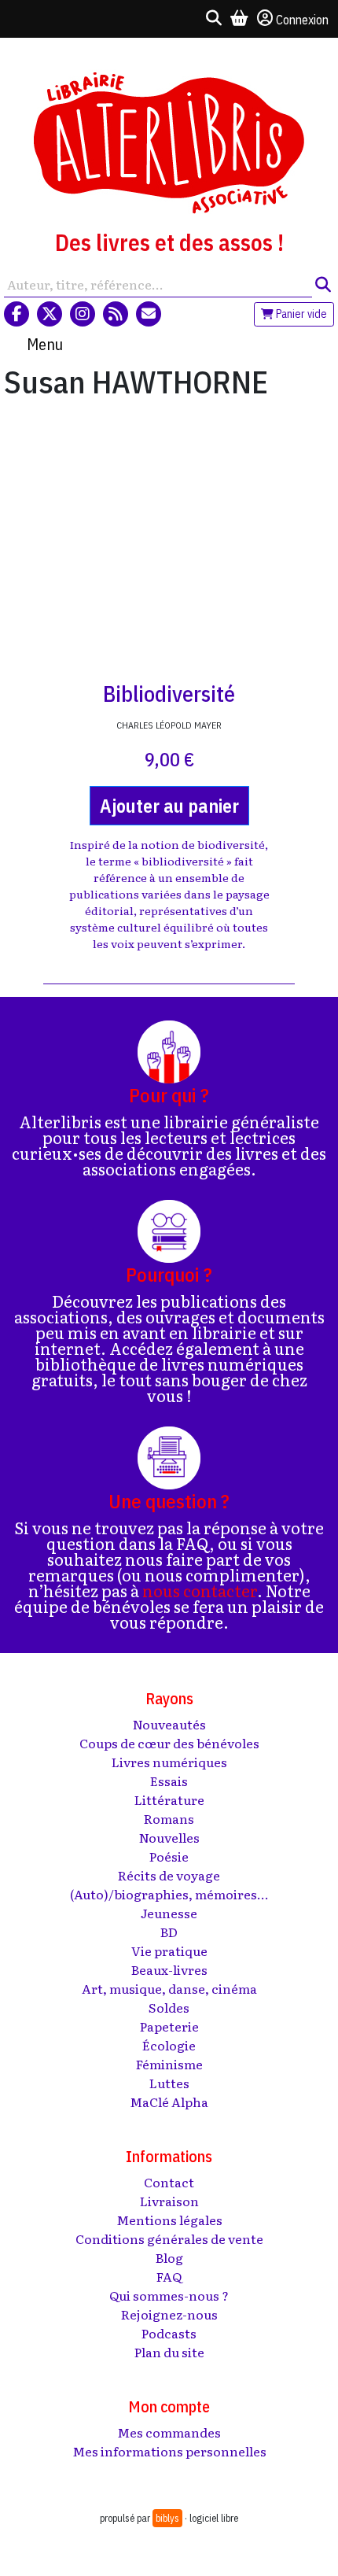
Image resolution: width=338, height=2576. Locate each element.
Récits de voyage (169, 1875)
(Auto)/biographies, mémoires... (169, 1894)
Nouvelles (169, 1837)
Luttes (169, 2083)
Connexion (302, 20)
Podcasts (169, 2333)
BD (169, 1932)
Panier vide (300, 314)
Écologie (169, 2045)
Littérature (169, 1799)
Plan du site (169, 2352)
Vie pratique (169, 1950)
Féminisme (169, 2064)
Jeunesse (169, 1913)
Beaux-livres (169, 1969)
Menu (45, 344)
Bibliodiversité (169, 694)
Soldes (169, 2007)
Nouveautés (169, 1724)
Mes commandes (169, 2432)
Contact (169, 2182)
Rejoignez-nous (169, 2314)
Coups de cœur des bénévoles (169, 1743)
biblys (167, 2518)
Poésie (169, 1856)
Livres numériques (169, 1762)
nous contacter (200, 1590)
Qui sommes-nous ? (169, 2295)
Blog (169, 2257)
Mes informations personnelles (169, 2451)
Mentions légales (169, 2220)
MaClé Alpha (169, 2102)
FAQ (169, 2276)
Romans (169, 1818)
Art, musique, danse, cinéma (169, 1988)
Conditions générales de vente (169, 2238)
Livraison (169, 2201)
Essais (169, 1781)
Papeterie (169, 2026)
